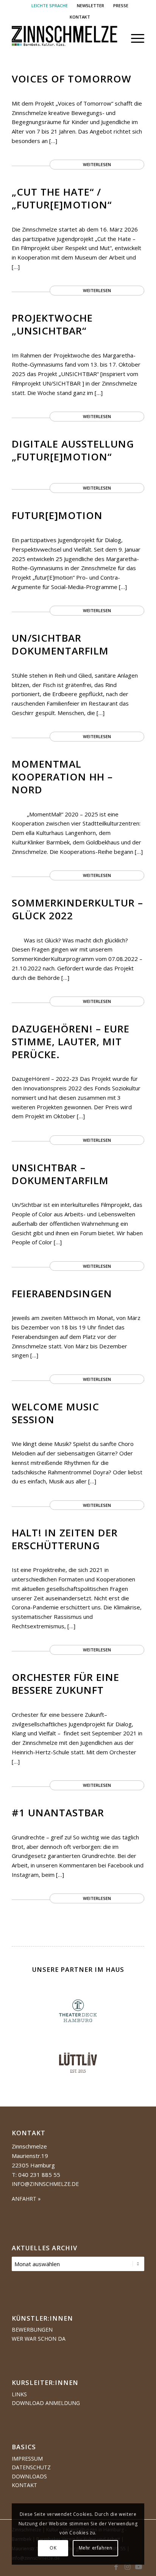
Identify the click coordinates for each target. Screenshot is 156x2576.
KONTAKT (80, 17)
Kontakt (24, 2485)
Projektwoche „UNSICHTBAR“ (52, 324)
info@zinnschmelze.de (45, 2184)
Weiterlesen (97, 164)
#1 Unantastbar (58, 1813)
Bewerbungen (32, 2330)
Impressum (27, 2459)
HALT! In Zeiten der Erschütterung (65, 1539)
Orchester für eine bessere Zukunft (66, 1684)
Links (19, 2394)
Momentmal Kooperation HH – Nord (62, 777)
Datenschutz (31, 2467)
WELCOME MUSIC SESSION (55, 1413)
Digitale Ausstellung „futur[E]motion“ (73, 450)
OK (53, 2548)
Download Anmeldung (46, 2403)
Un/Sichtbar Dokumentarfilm (60, 644)
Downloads (29, 2476)
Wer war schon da (39, 2339)
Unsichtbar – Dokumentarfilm (60, 1174)
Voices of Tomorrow (72, 79)
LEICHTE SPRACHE (50, 5)
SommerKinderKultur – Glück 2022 (77, 909)
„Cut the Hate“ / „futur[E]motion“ (62, 198)
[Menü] (134, 38)
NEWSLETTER (90, 5)
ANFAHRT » (26, 2199)
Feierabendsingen (62, 1293)
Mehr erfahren (96, 2548)
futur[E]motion (57, 515)
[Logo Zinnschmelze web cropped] (65, 38)
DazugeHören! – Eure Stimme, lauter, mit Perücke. (71, 1042)
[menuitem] (50, 6)
